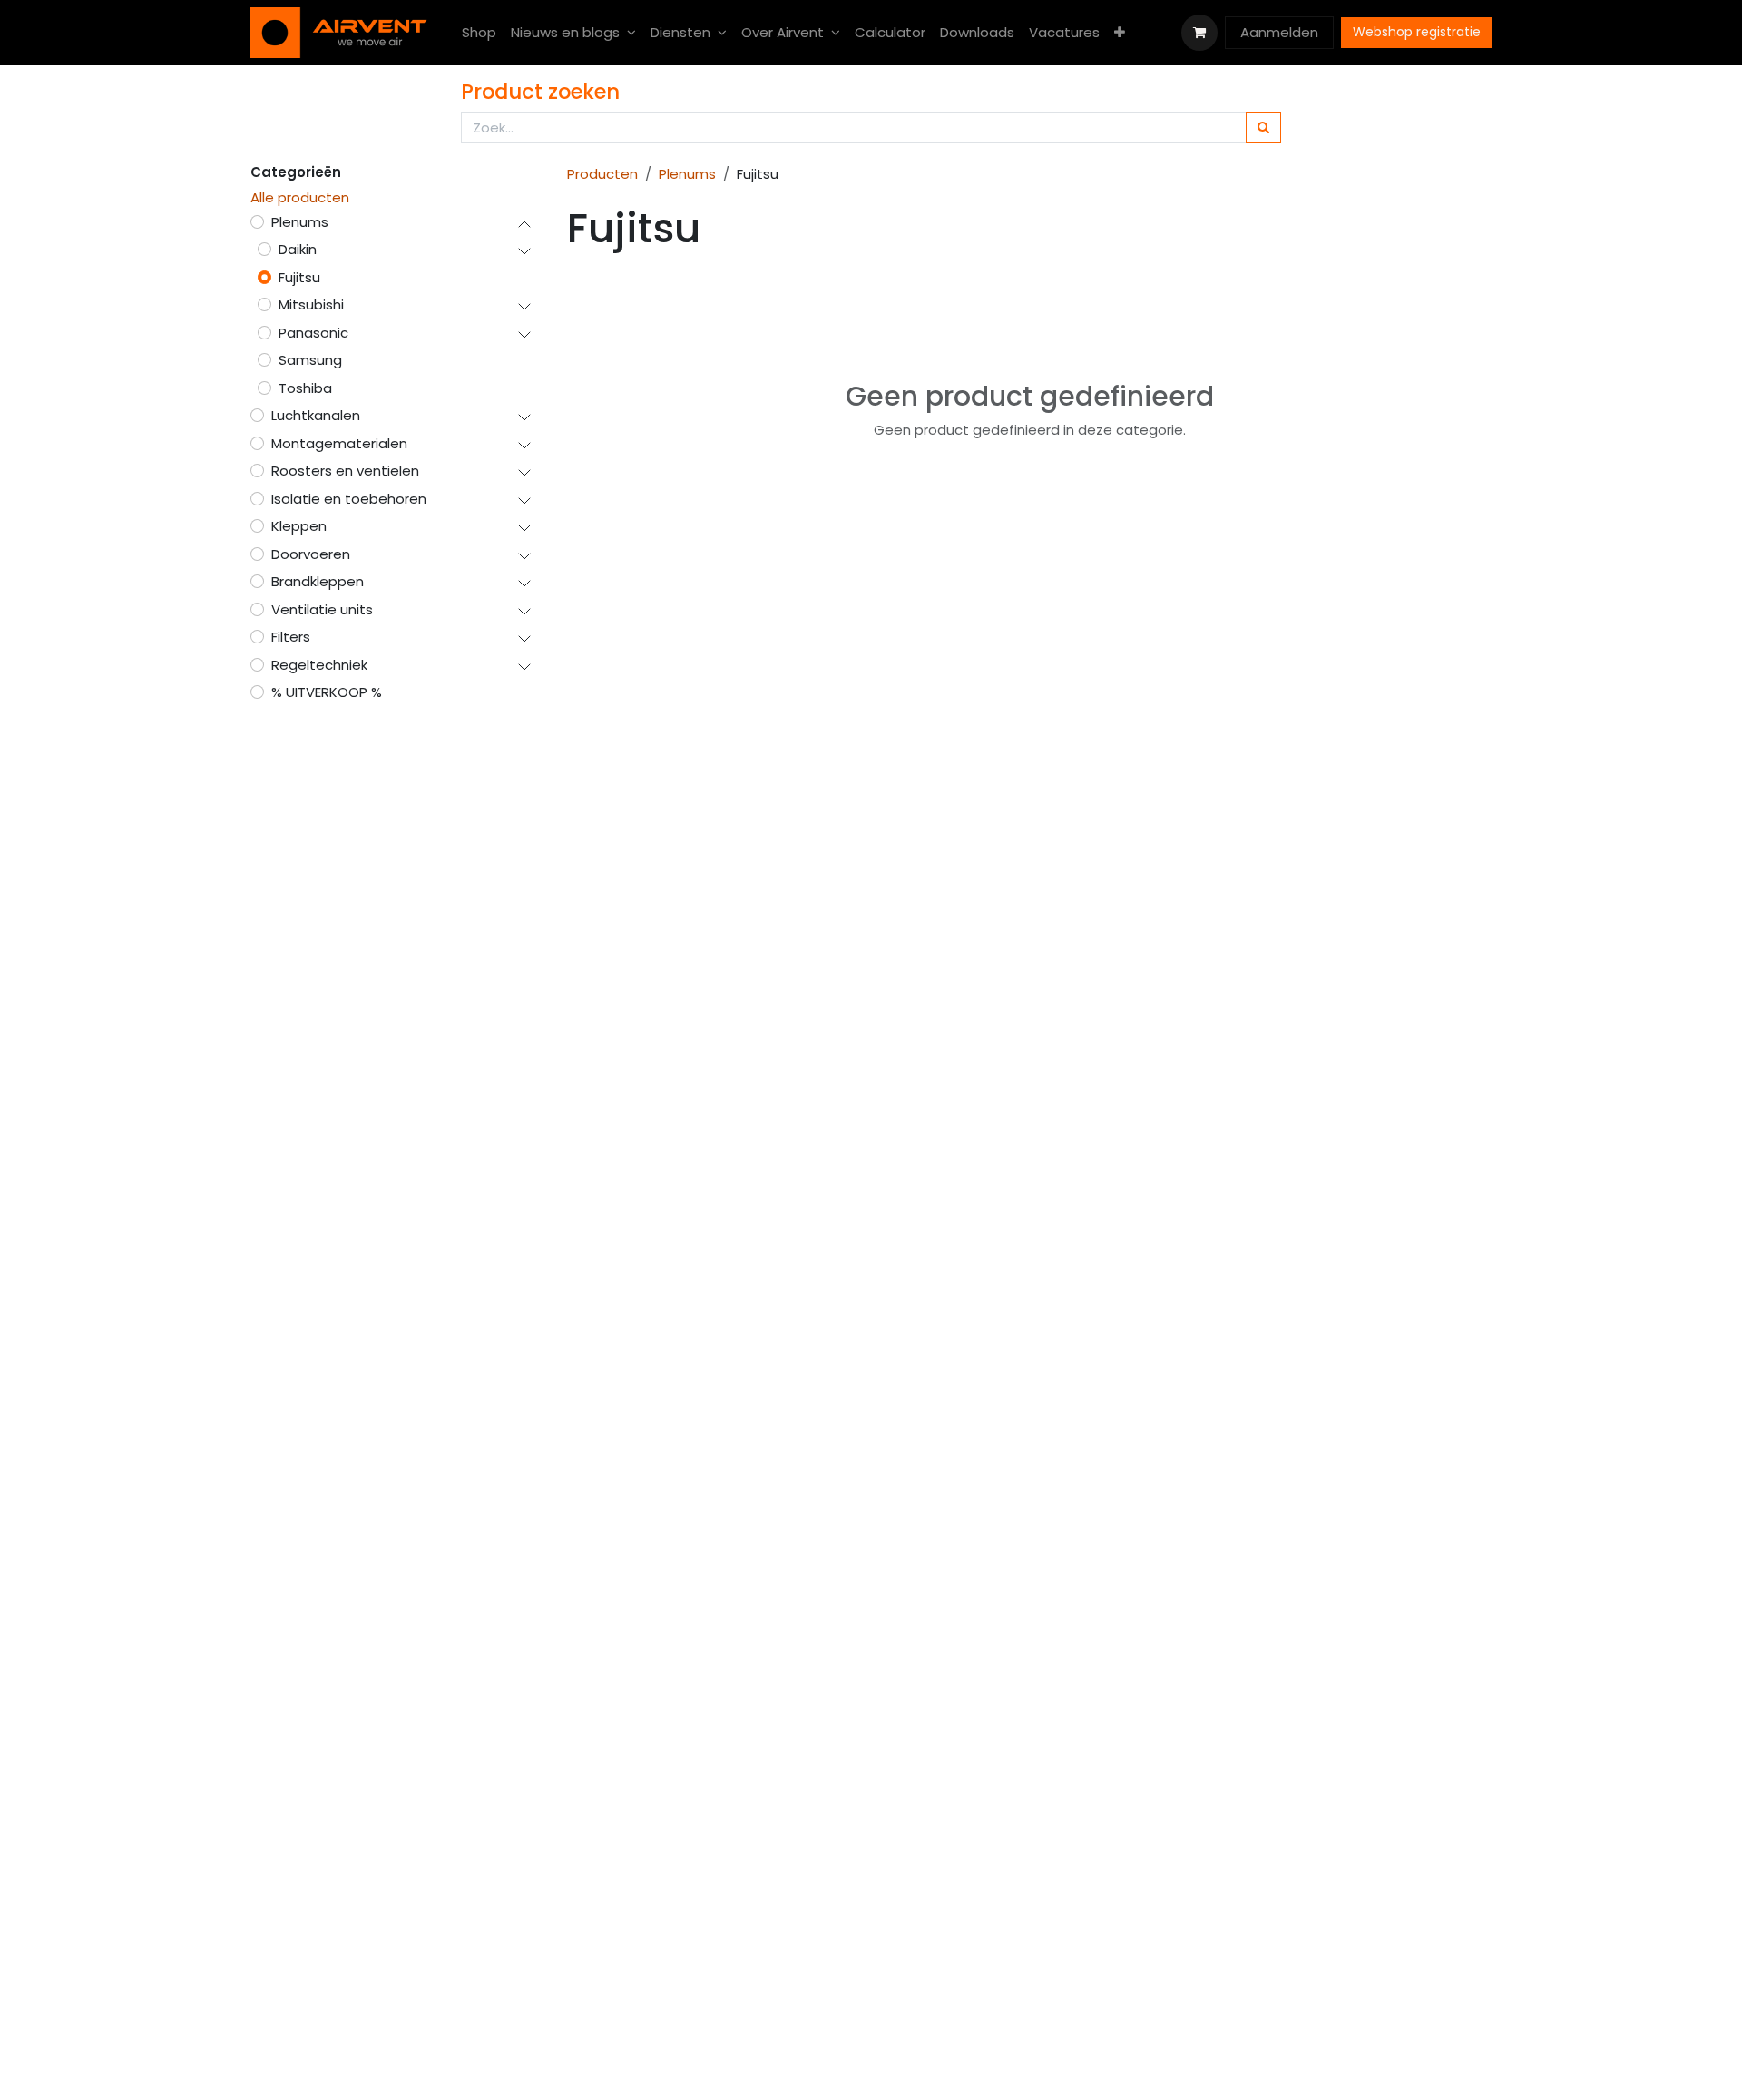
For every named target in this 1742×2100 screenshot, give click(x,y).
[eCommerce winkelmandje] (1199, 33)
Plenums (687, 174)
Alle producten (300, 197)
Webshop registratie (1417, 32)
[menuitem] (479, 33)
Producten (602, 174)
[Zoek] (1263, 128)
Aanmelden (1279, 32)
